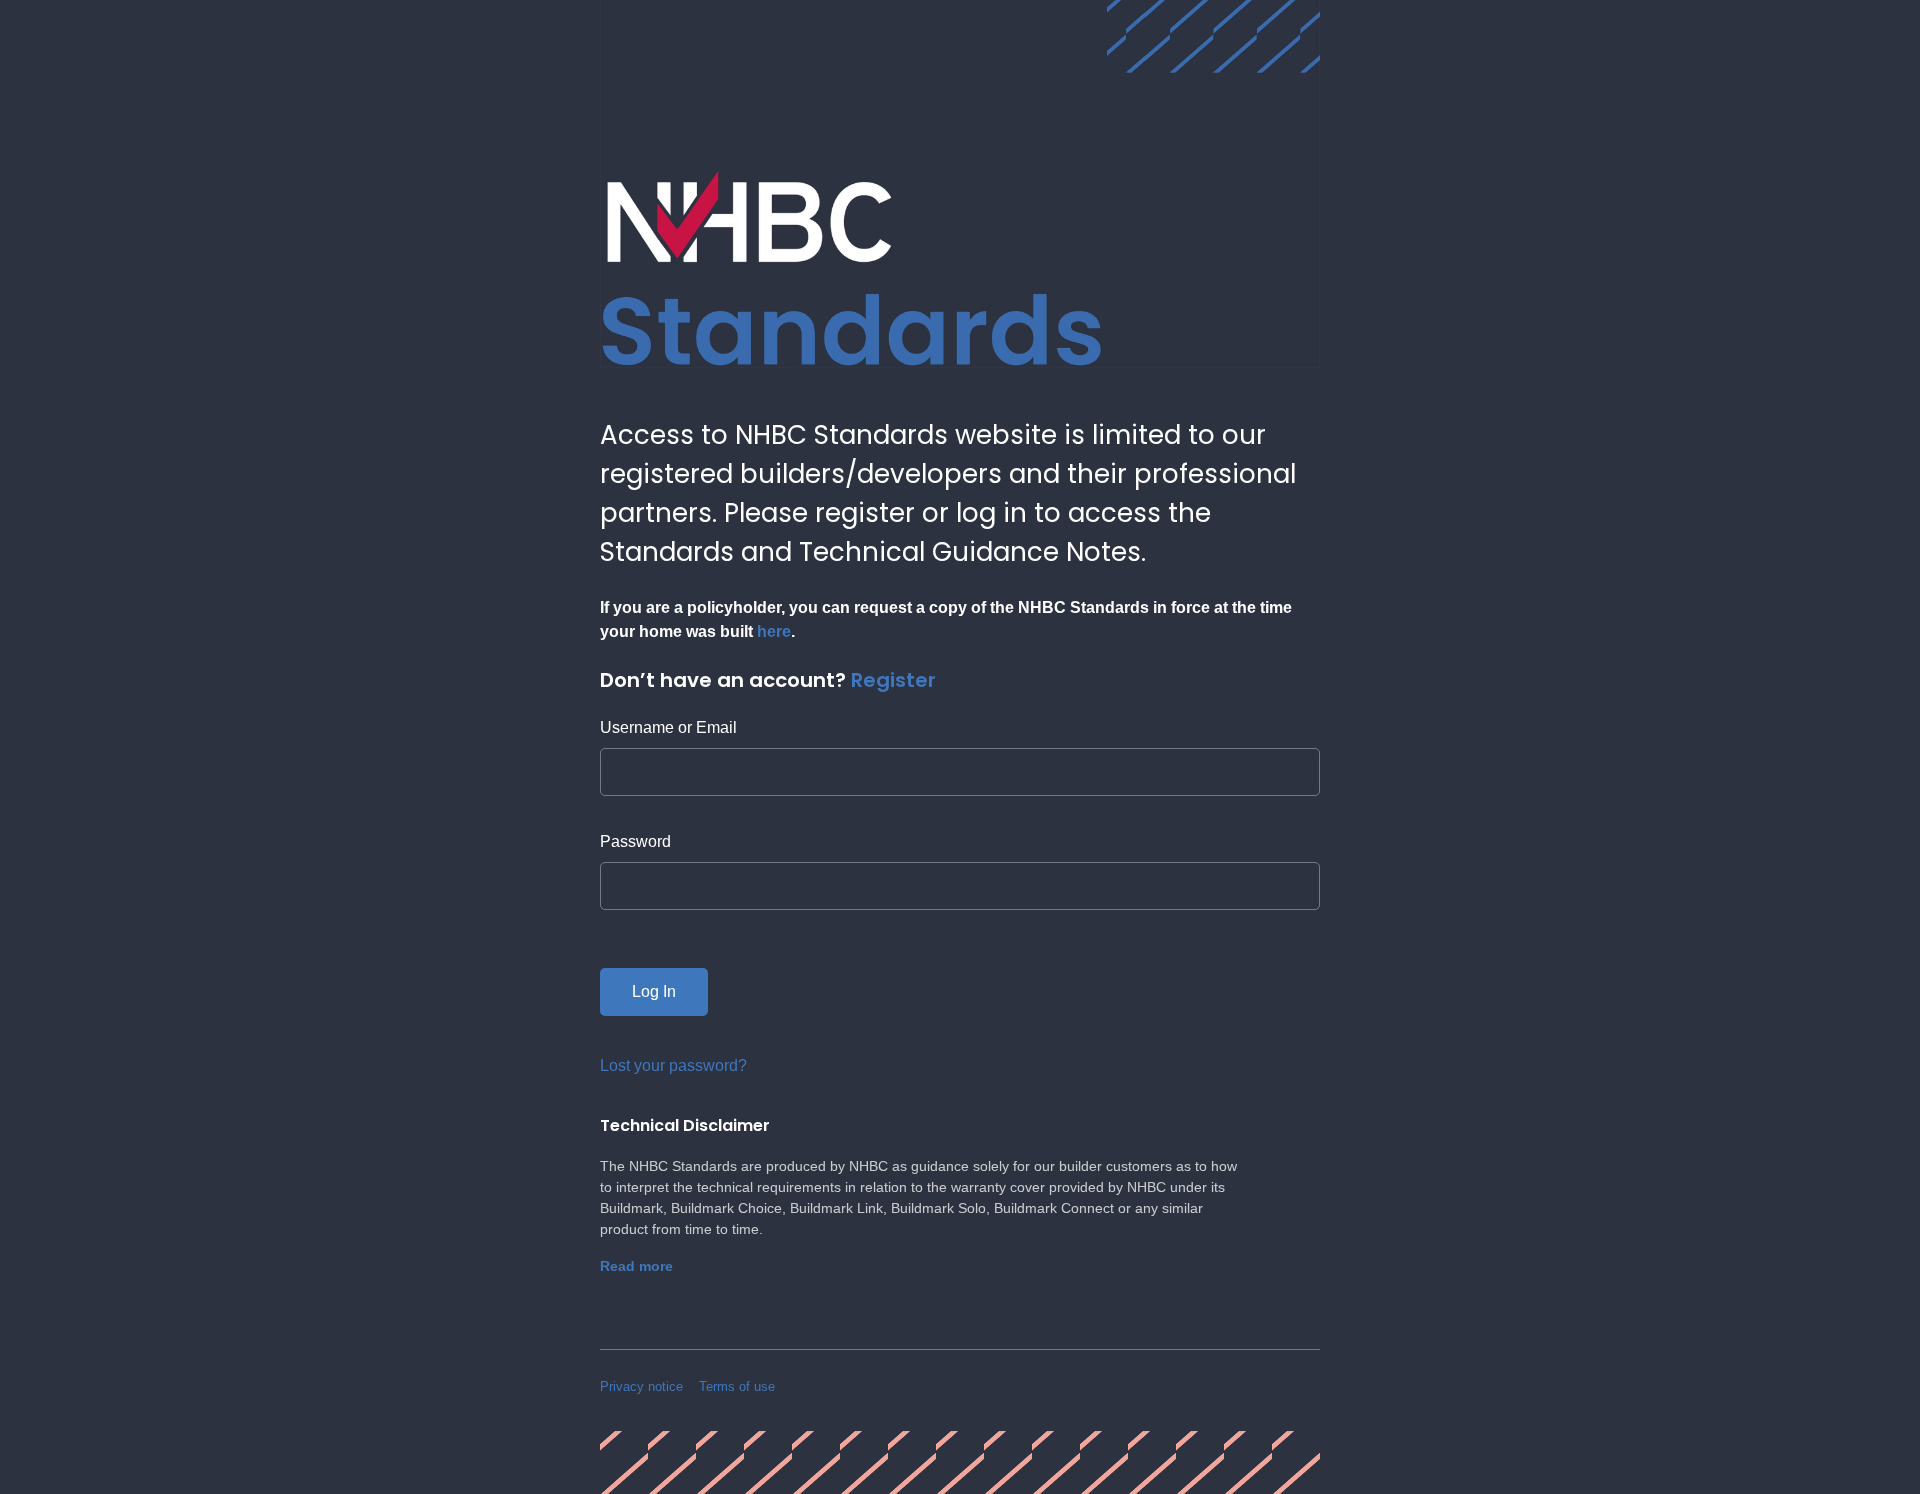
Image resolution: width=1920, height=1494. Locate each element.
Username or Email (668, 727)
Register (893, 680)
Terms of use (737, 1386)
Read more (636, 1266)
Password (635, 841)
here (774, 631)
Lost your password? (673, 1065)
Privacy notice (641, 1386)
